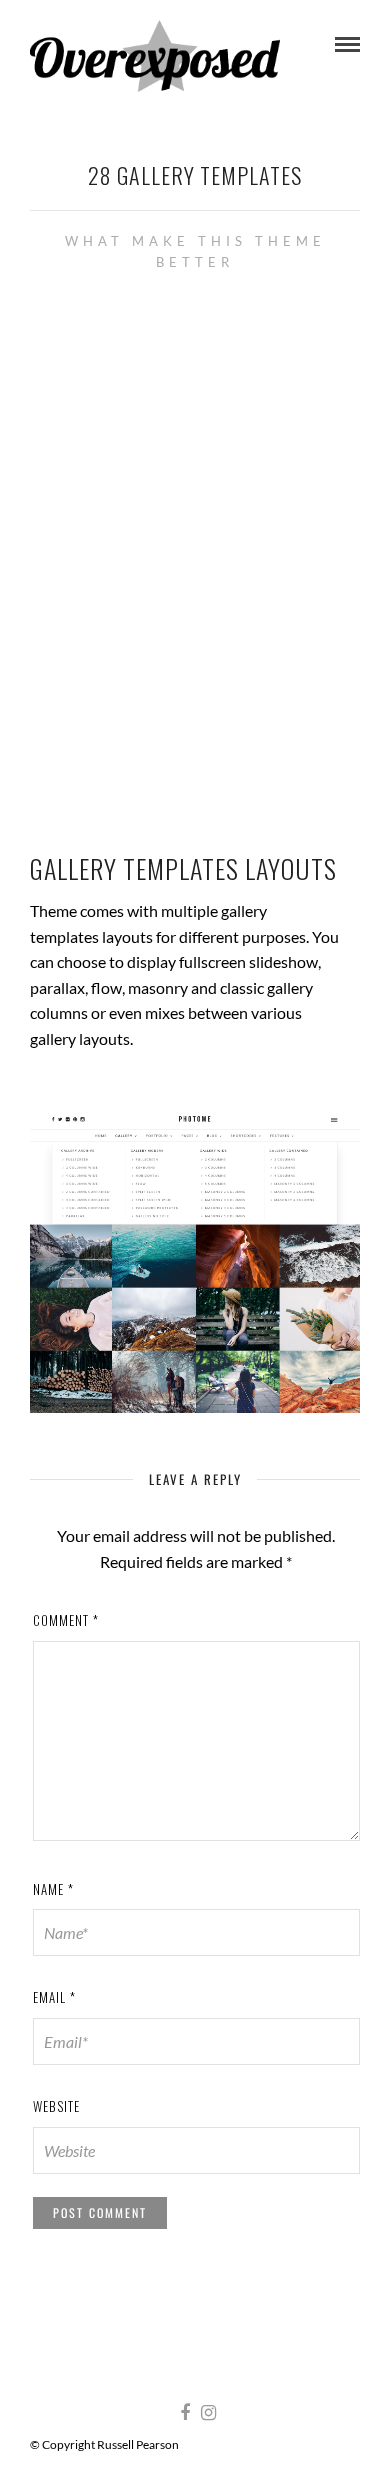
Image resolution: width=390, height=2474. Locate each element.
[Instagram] (208, 2413)
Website (56, 2106)
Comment (66, 1620)
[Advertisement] (195, 558)
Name (53, 1889)
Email (54, 1997)
